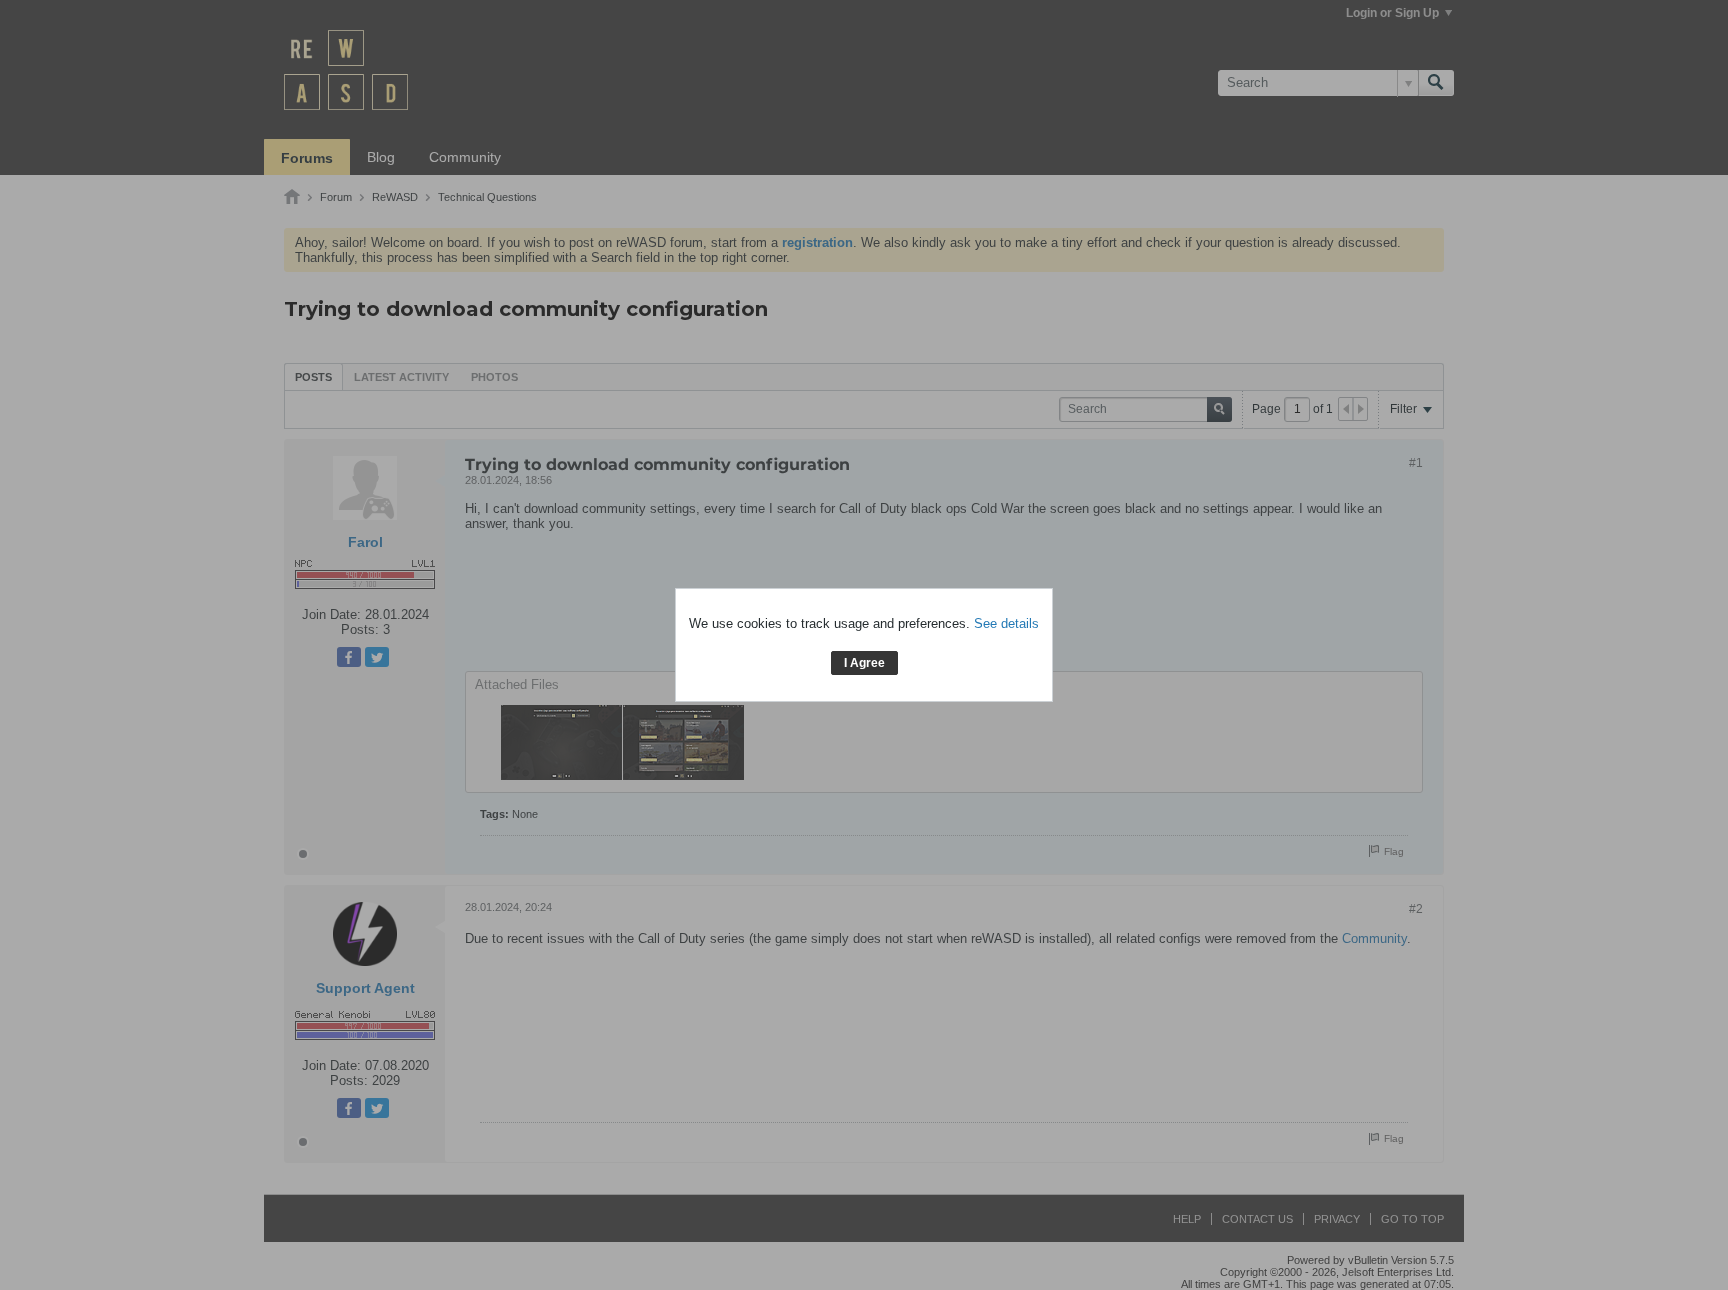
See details (1006, 623)
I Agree (864, 663)
